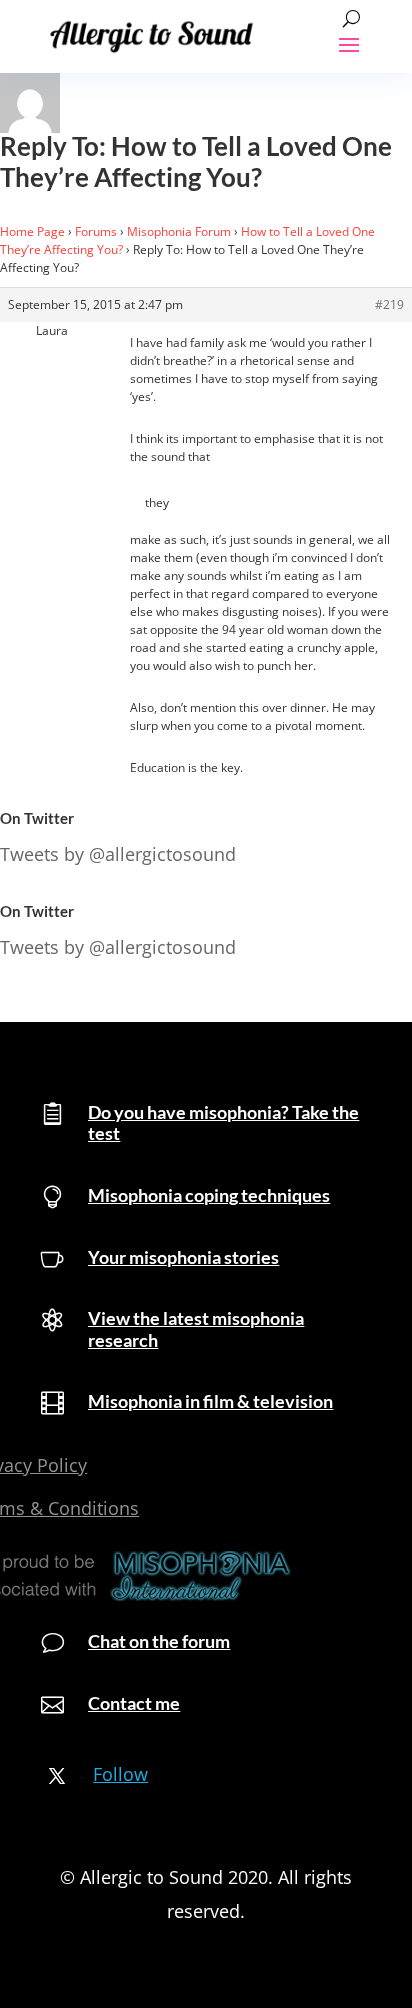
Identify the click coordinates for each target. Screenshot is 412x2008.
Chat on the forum (159, 1641)
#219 (389, 304)
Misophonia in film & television (210, 1401)
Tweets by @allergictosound (118, 854)
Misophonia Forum (179, 231)
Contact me (134, 1703)
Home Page (32, 231)
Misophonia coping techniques (209, 1195)
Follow (120, 1774)
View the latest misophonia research (196, 1329)
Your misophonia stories (183, 1257)
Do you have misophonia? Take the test (223, 1123)
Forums (96, 231)
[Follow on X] (57, 1776)
